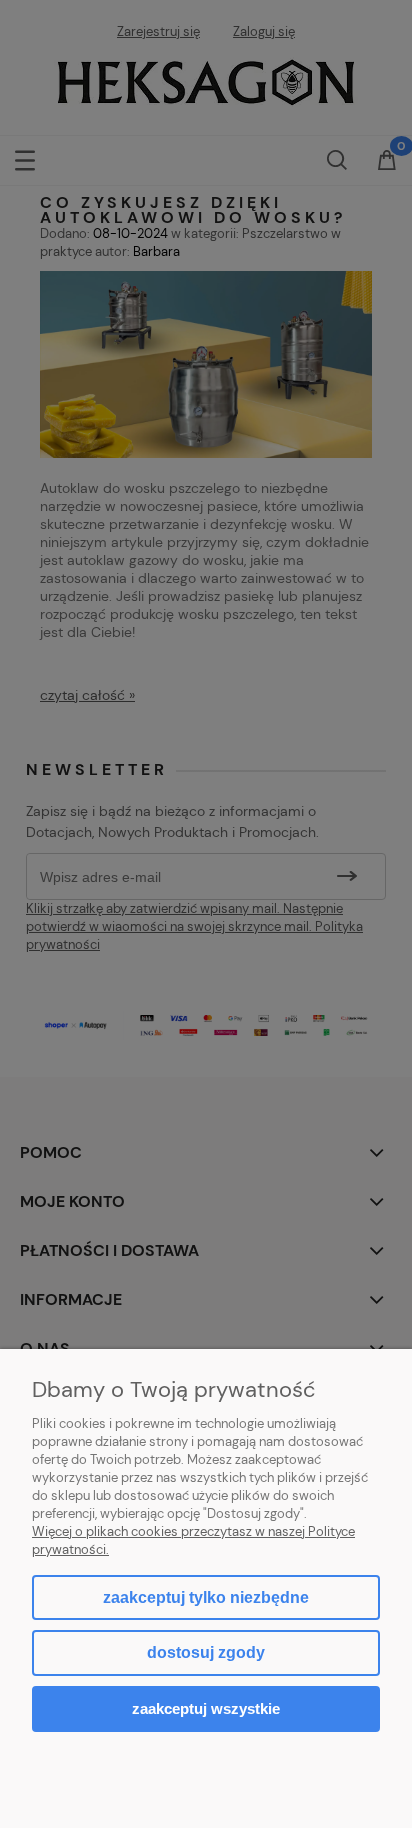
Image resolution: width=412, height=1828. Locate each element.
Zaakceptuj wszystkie (206, 1708)
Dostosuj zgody (206, 1652)
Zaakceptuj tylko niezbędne (206, 1597)
